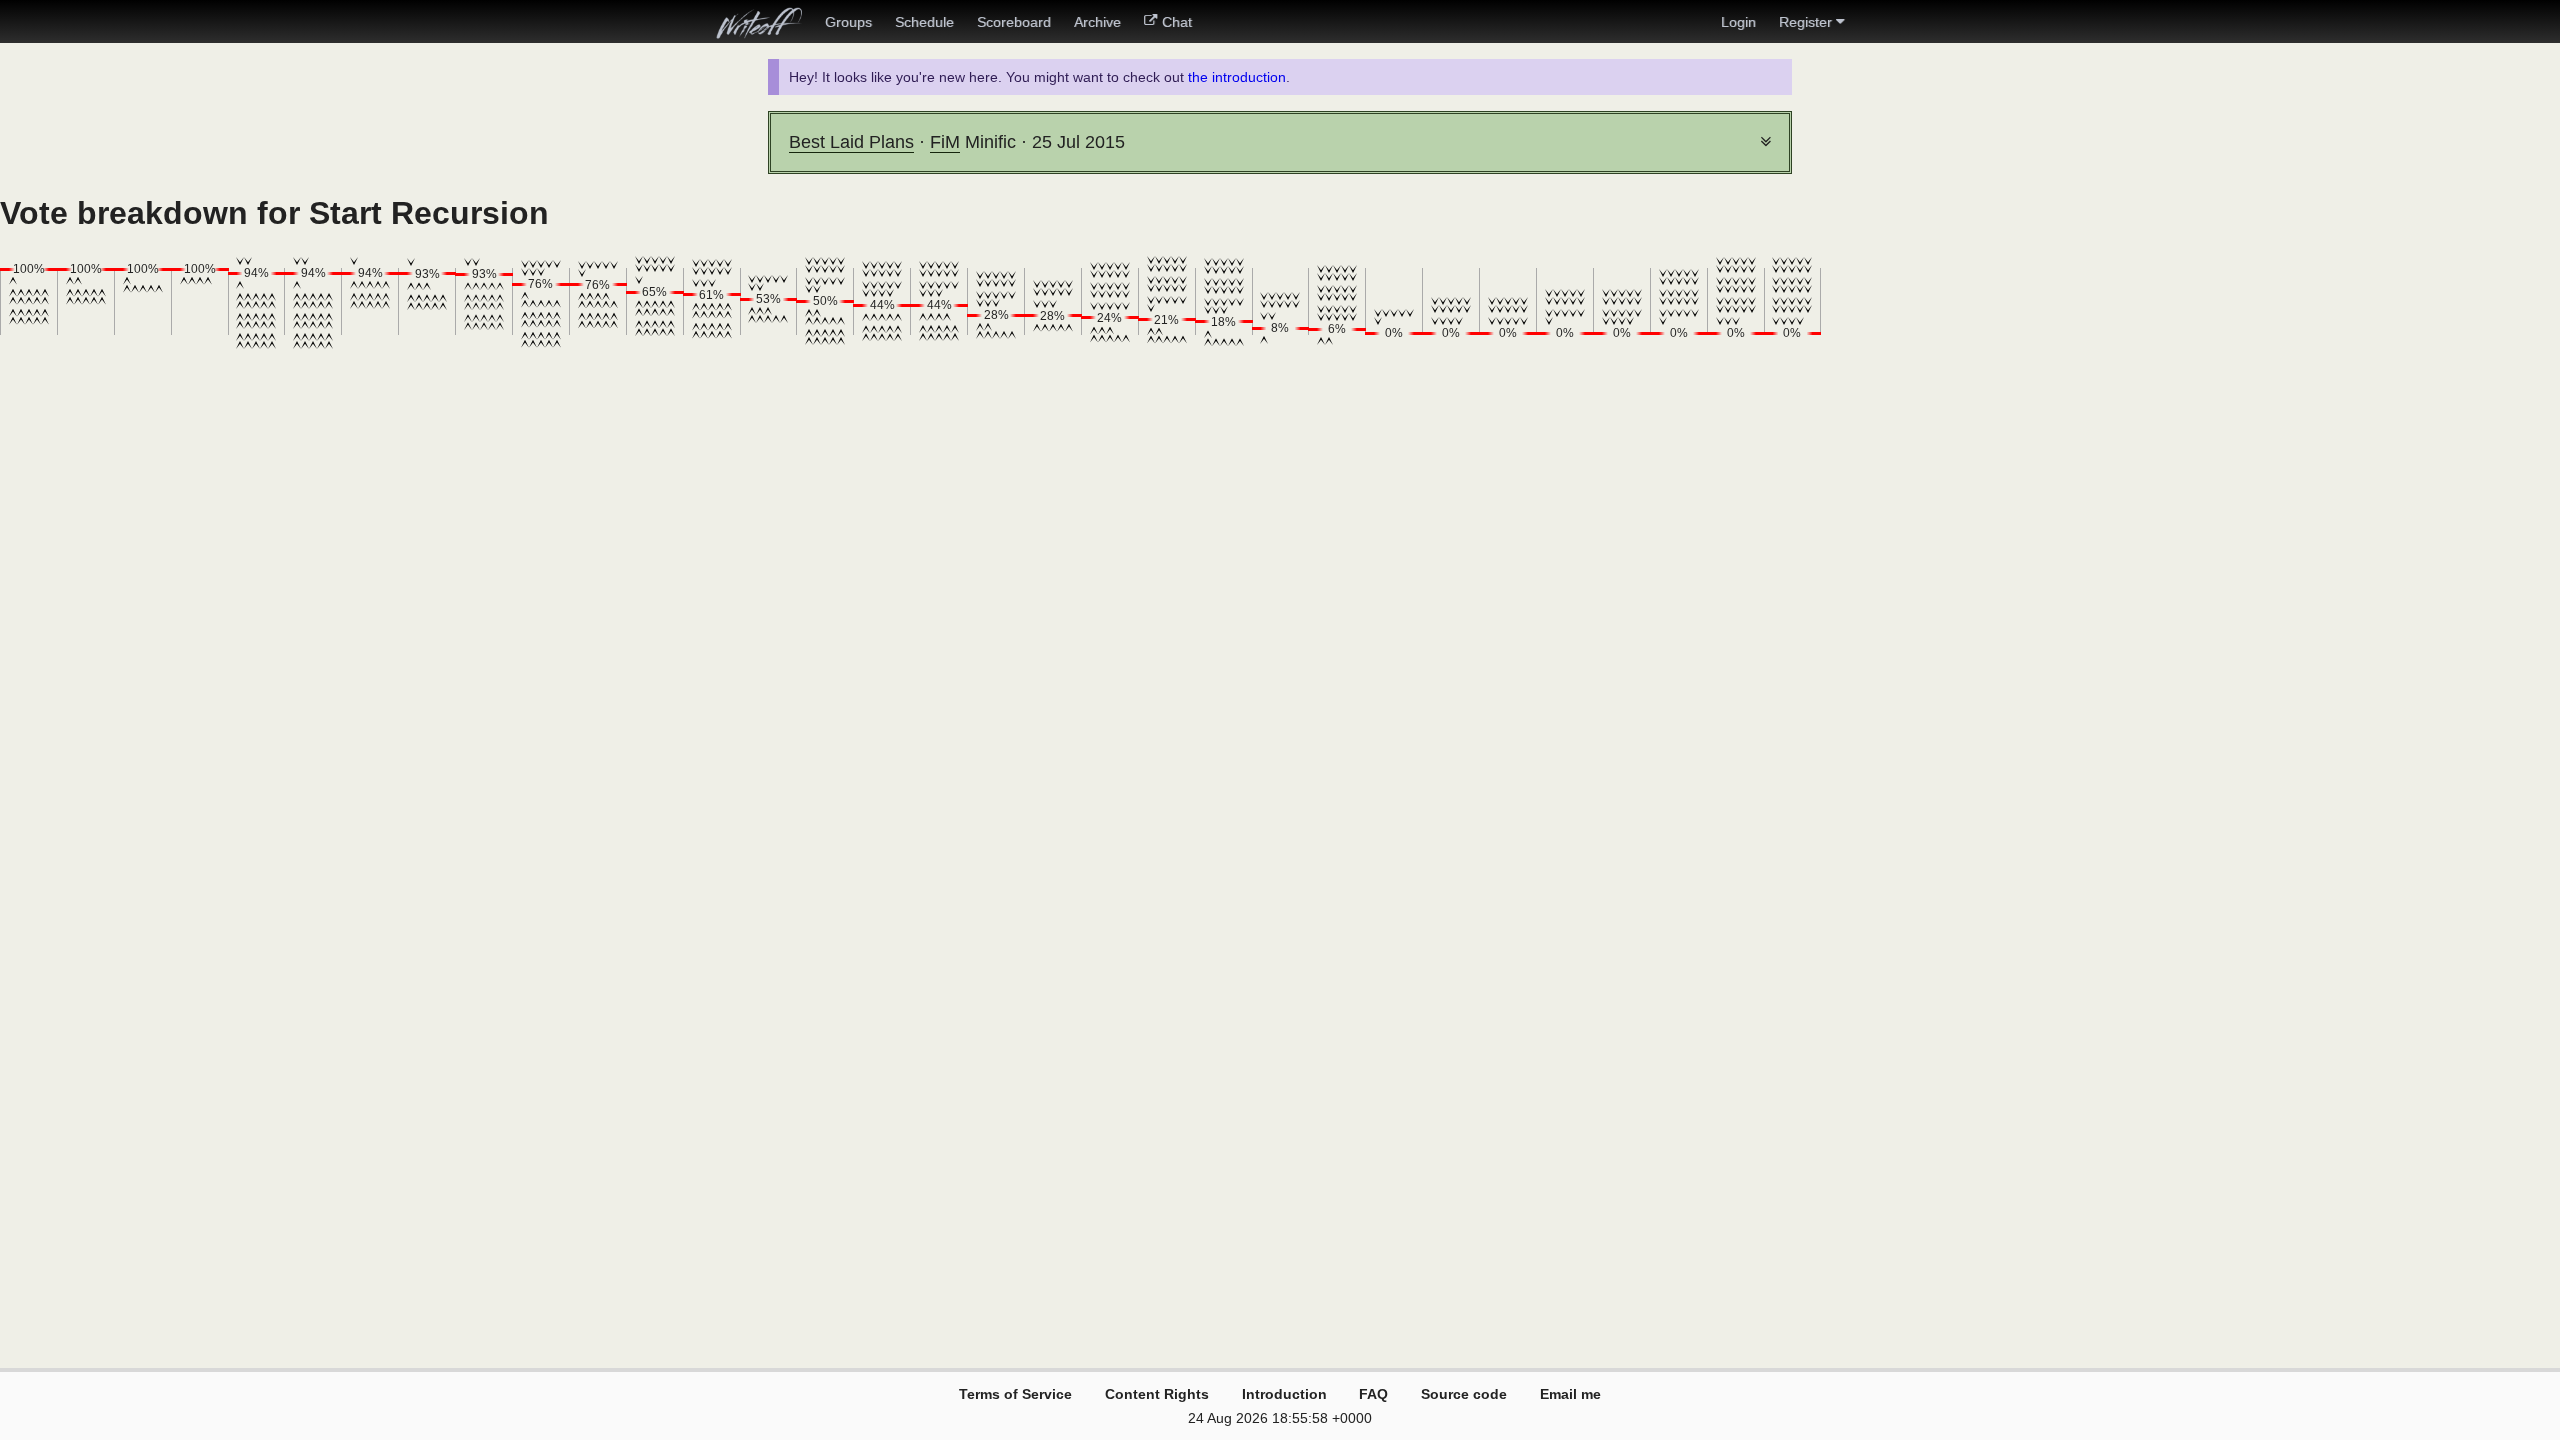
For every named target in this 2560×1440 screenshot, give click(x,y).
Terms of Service (1015, 1394)
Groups (848, 22)
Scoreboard (1014, 22)
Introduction (1284, 1394)
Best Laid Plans (851, 142)
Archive (1097, 22)
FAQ (1373, 1394)
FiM (945, 142)
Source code (1464, 1394)
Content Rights (1157, 1394)
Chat (1177, 22)
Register (1805, 22)
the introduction (1237, 77)
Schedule (924, 22)
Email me (1570, 1394)
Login (1738, 22)
